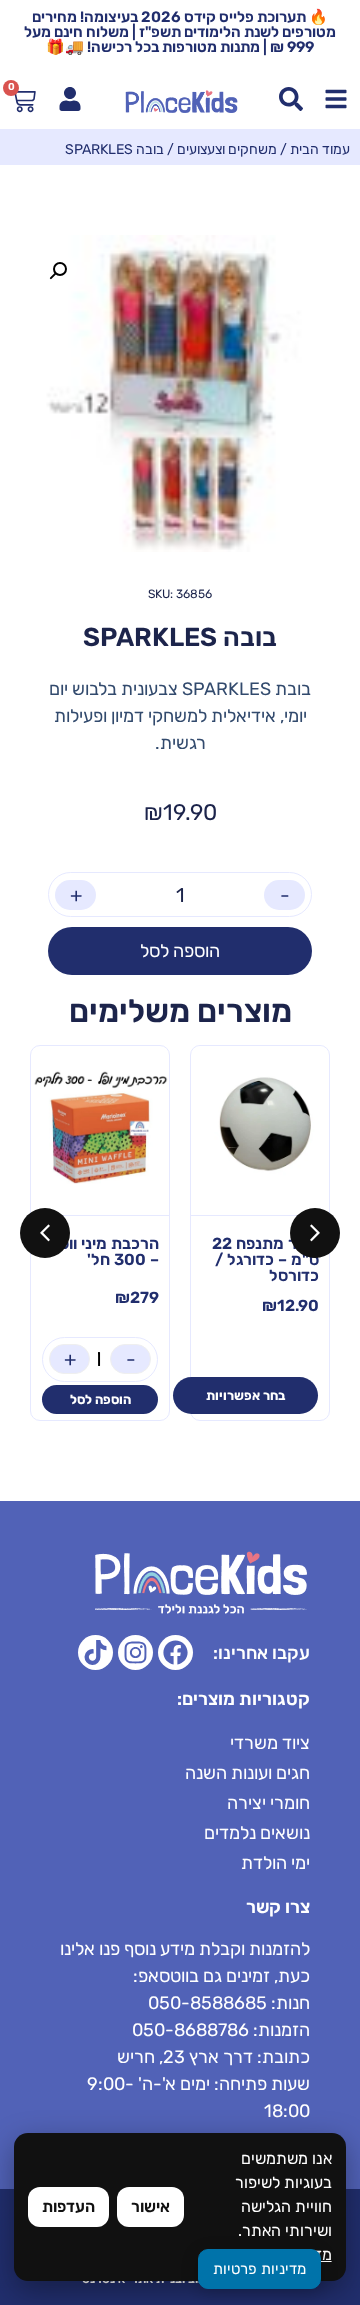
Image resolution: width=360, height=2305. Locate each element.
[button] (58, 271)
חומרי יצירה (268, 1803)
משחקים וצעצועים (227, 149)
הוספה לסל (180, 951)
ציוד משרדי (270, 1743)
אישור (150, 2206)
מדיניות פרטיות (259, 2269)
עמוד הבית (320, 149)
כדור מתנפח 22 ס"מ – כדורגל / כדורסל (265, 1259)
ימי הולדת (275, 1863)
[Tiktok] (95, 1652)
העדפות (68, 2206)
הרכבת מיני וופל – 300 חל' (105, 1251)
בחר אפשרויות (245, 1395)
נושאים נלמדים (257, 1833)
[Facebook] (175, 1652)
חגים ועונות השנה (247, 1773)
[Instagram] (135, 1652)
